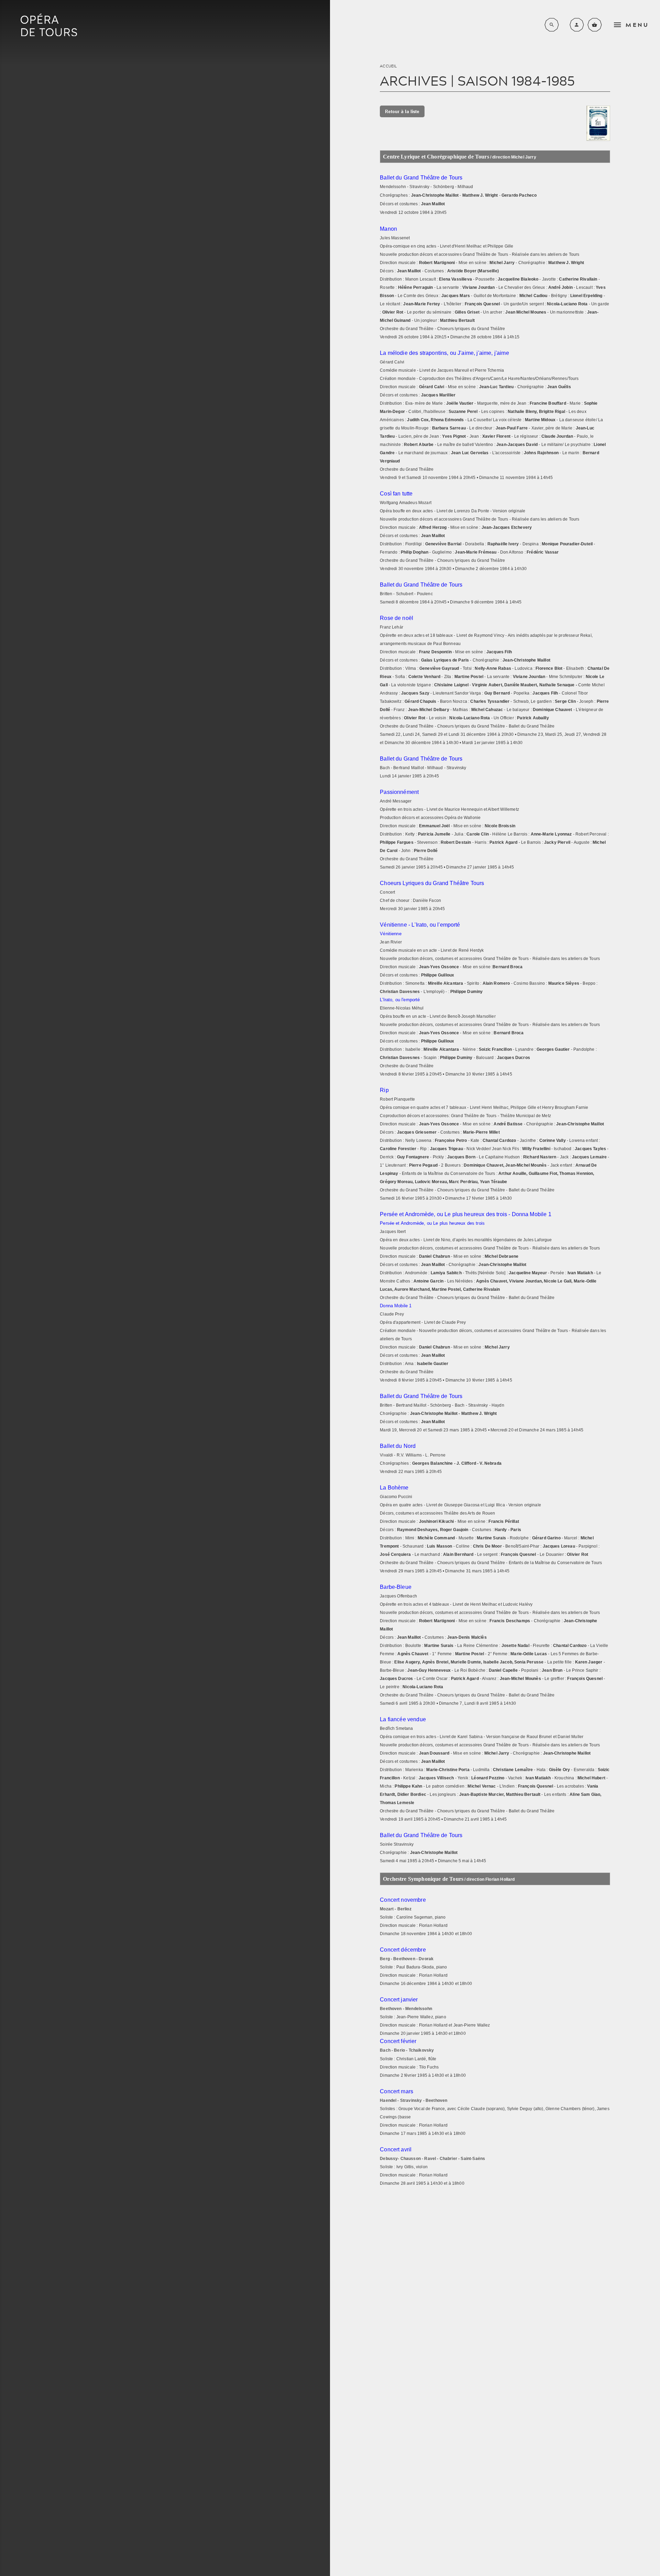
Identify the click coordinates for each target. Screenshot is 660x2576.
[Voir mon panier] (595, 25)
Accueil (388, 66)
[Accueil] (49, 25)
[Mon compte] (577, 25)
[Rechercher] (552, 25)
